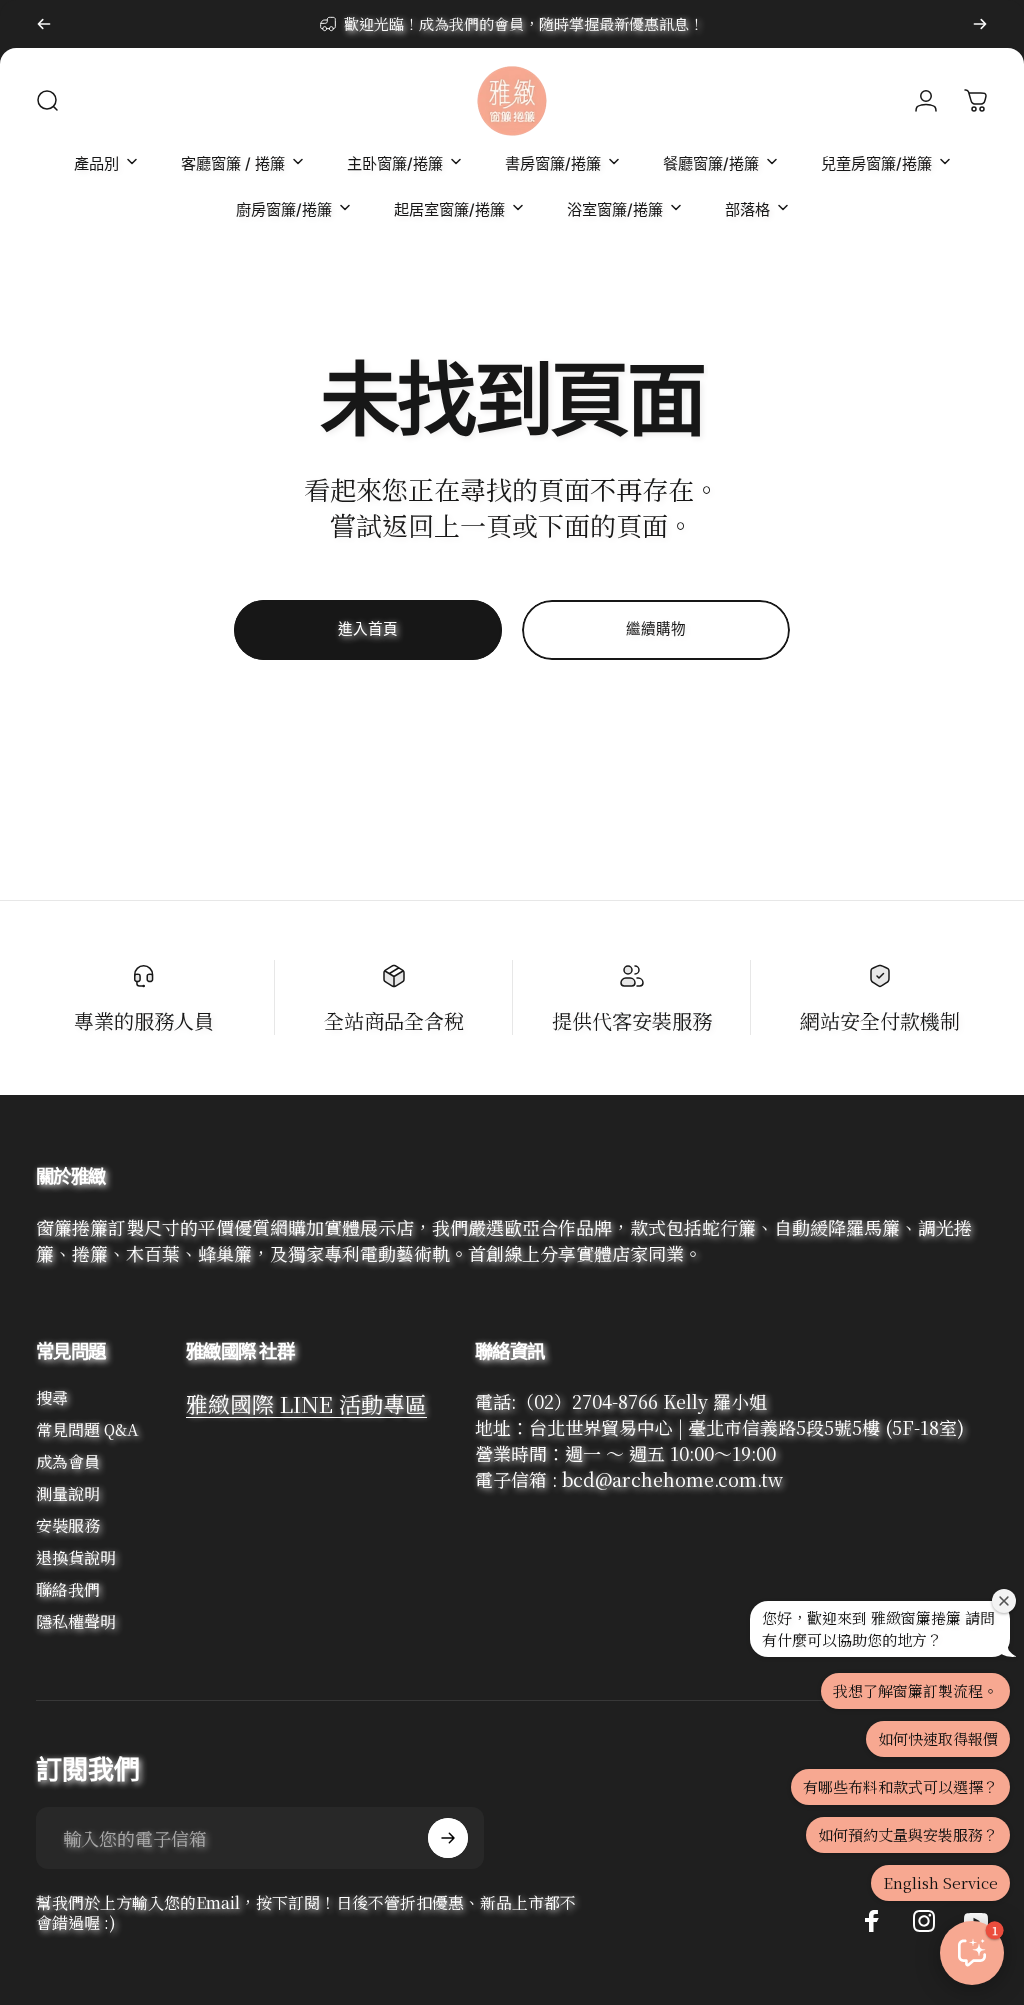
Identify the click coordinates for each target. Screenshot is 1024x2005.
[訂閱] (448, 1838)
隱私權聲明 (76, 1622)
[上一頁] (44, 24)
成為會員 (68, 1462)
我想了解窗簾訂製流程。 (915, 1690)
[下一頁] (980, 24)
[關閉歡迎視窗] (1004, 1601)
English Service (940, 1882)
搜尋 (52, 1398)
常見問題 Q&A (87, 1430)
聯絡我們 (68, 1590)
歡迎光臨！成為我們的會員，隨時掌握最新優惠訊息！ (524, 23)
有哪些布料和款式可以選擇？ (900, 1786)
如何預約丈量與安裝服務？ (908, 1834)
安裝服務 (68, 1526)
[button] (972, 1953)
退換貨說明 (76, 1558)
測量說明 (68, 1494)
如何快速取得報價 (938, 1738)
